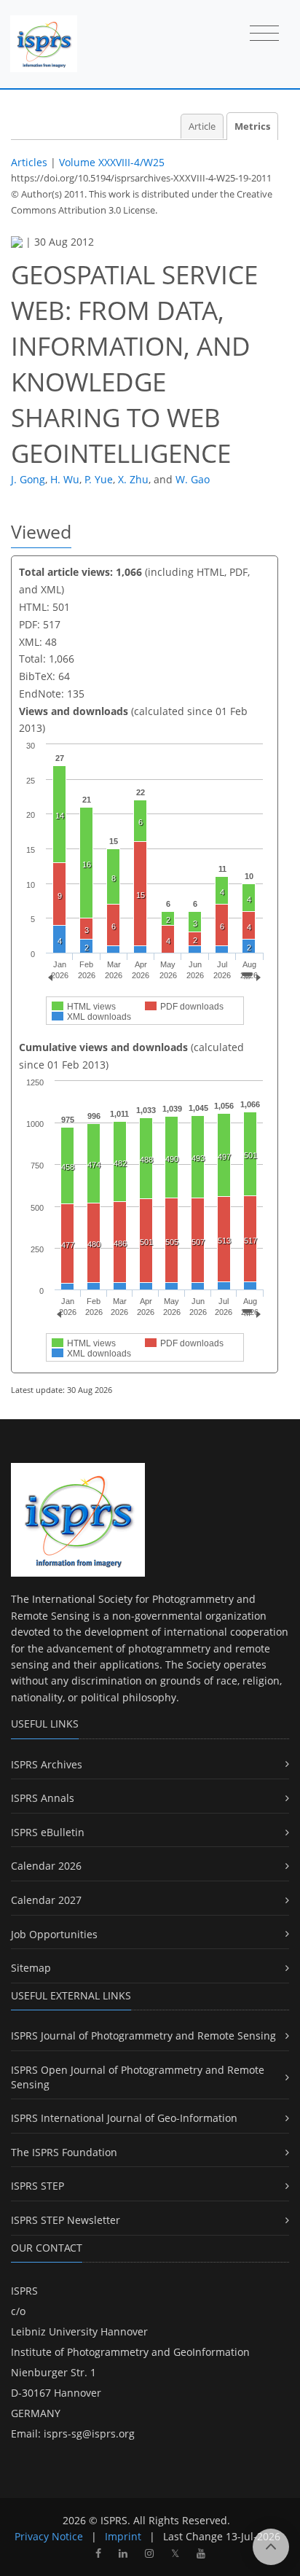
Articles (29, 162)
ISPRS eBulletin (48, 1832)
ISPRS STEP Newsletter (66, 2220)
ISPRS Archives (47, 1764)
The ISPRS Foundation (64, 2152)
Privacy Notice (49, 2536)
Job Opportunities (54, 1934)
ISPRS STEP (37, 2186)
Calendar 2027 (46, 1900)
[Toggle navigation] (264, 34)
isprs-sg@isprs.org (89, 2433)
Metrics (252, 126)
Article (202, 126)
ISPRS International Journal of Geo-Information (124, 2118)
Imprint (123, 2536)
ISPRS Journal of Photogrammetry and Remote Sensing (143, 2036)
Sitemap (31, 1968)
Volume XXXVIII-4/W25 (112, 162)
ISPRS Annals (43, 1798)
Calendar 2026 (46, 1866)
